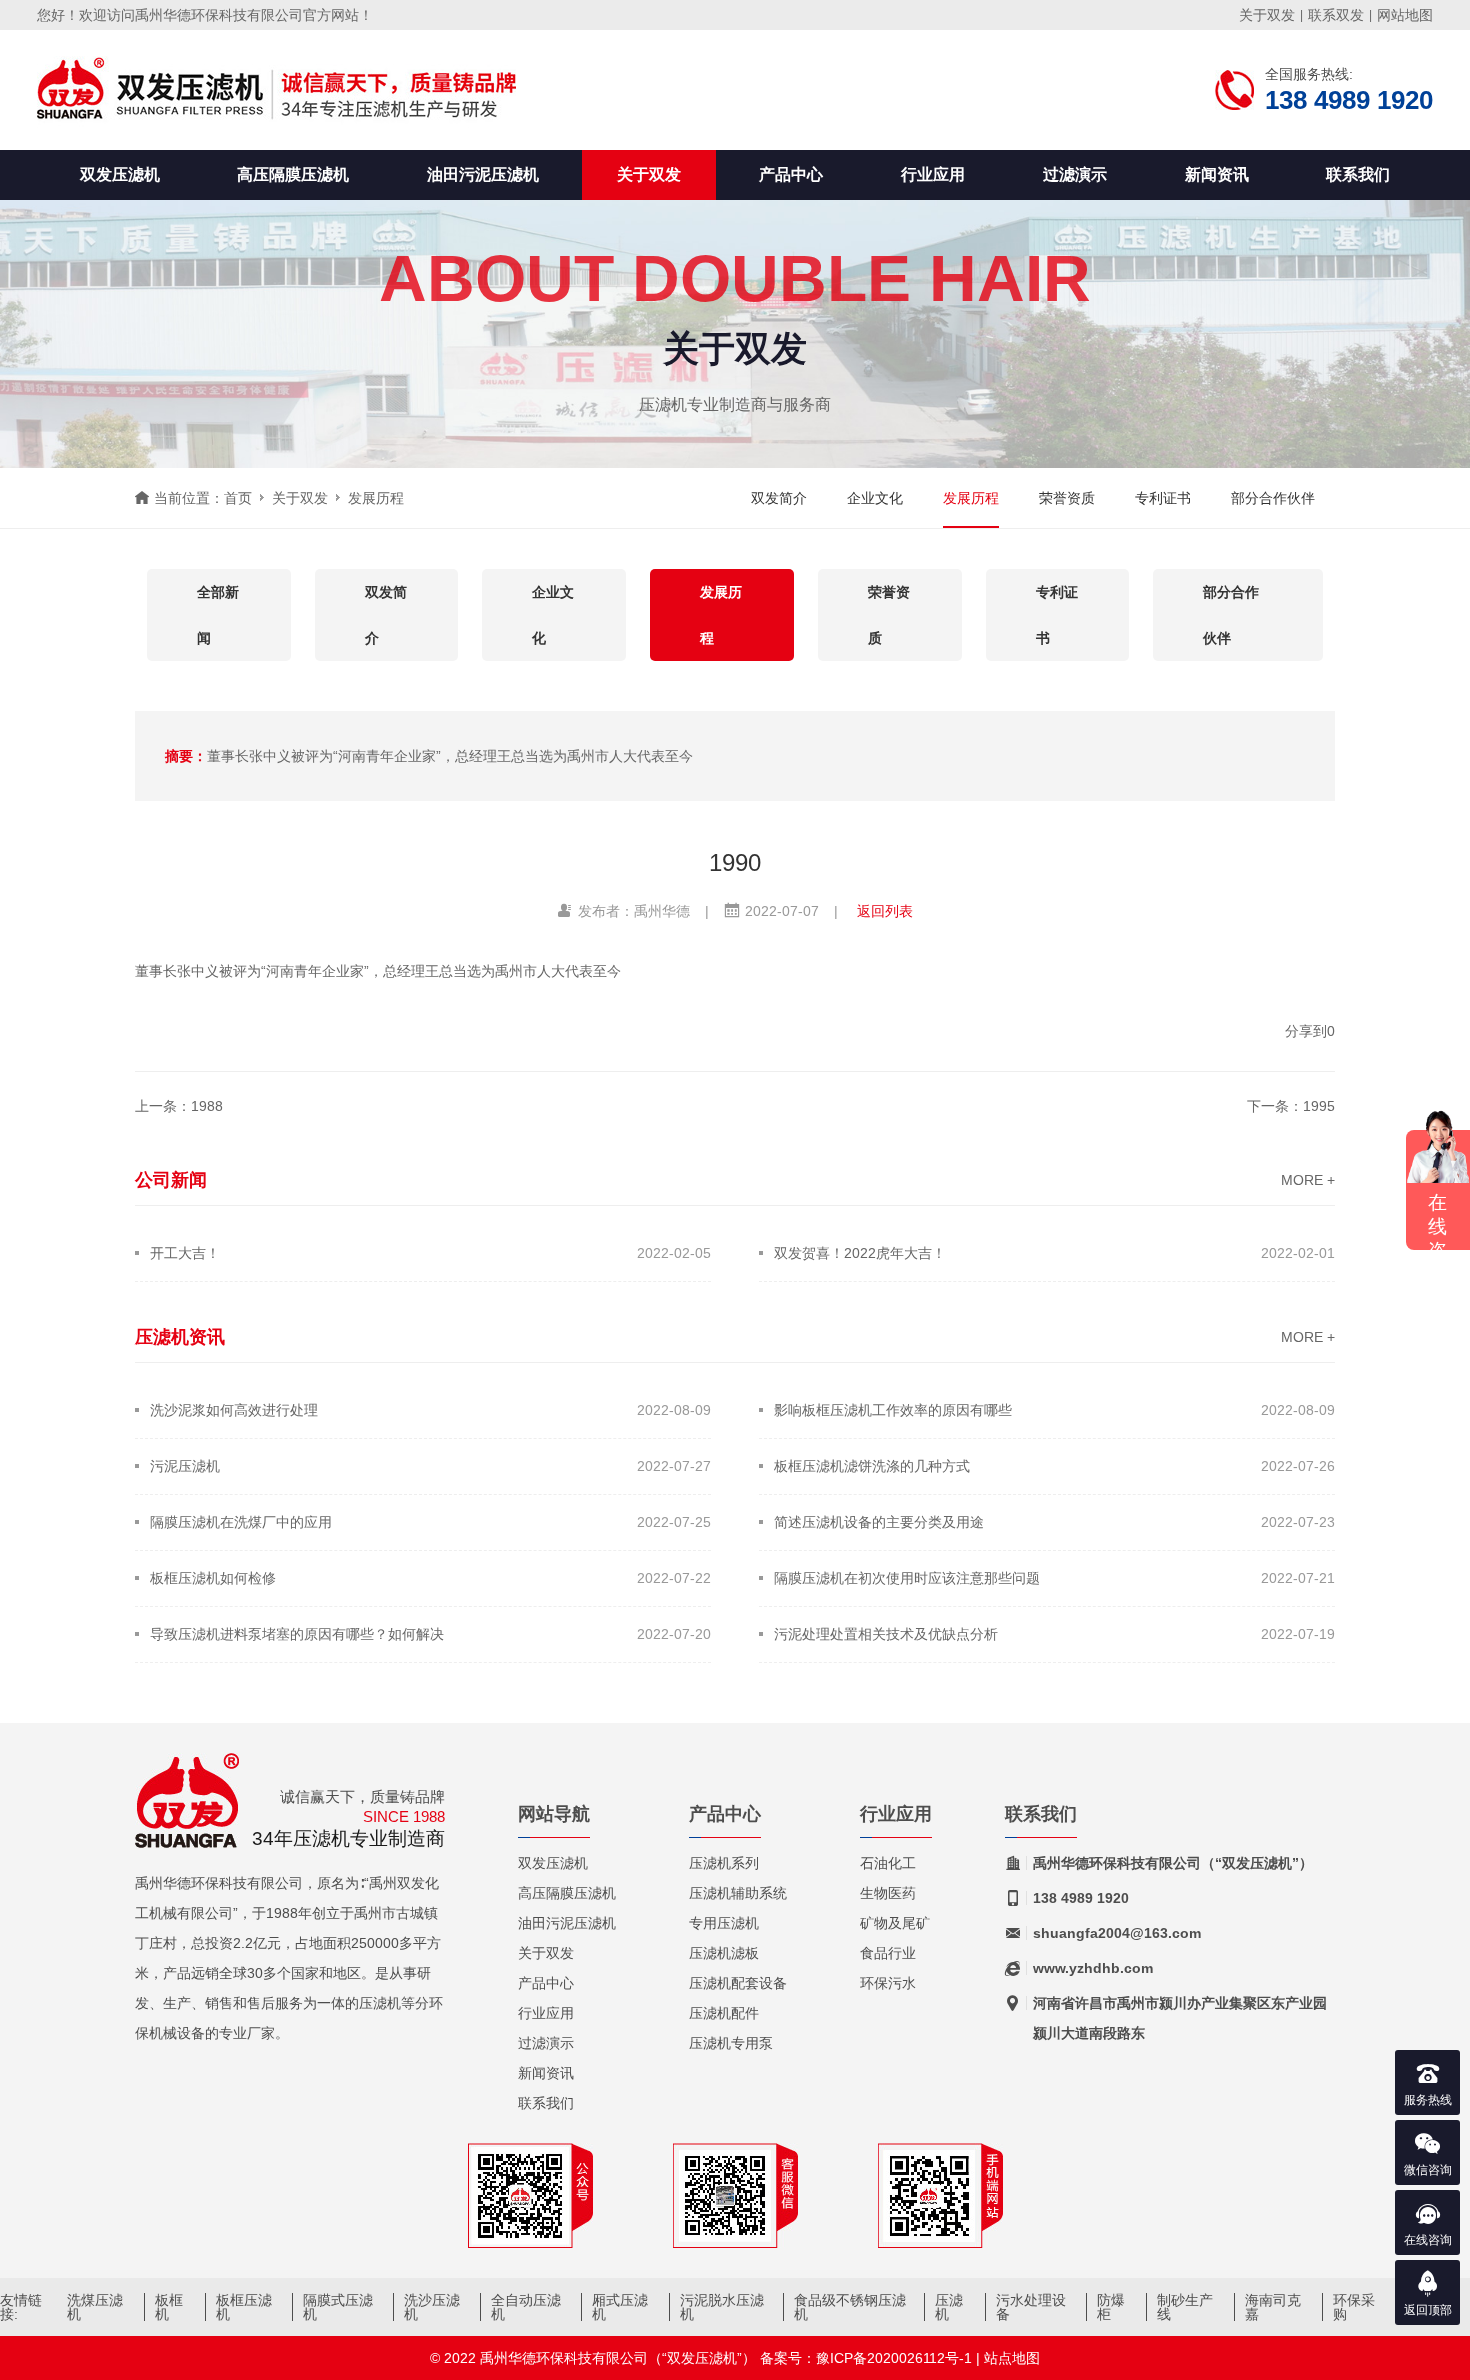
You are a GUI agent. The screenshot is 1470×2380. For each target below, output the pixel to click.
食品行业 (888, 1953)
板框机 (169, 2307)
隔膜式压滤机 (338, 2307)
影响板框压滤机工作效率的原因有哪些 (893, 1410)
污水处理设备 (1031, 2307)
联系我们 (1358, 174)
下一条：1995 (1291, 1106)
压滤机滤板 (724, 1953)
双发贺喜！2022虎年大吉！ (860, 1253)
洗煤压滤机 (95, 2307)
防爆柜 (1111, 2307)
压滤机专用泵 (731, 2043)
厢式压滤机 (620, 2307)
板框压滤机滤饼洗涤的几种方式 (872, 1466)
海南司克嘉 (1273, 2307)
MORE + (1308, 1180)
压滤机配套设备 (738, 1983)
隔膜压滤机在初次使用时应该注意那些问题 (907, 1578)
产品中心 (791, 174)
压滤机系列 (724, 1863)
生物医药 (888, 1893)
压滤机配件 (724, 2013)
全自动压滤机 (526, 2307)
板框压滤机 (244, 2307)
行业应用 (933, 174)
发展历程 (376, 498)
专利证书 (1163, 498)
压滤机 (949, 2307)
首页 (238, 498)
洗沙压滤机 (432, 2307)
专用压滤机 (724, 1923)
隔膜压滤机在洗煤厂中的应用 (241, 1522)
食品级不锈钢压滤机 (850, 2307)
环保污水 (888, 1983)
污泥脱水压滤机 (722, 2307)
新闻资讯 (1217, 174)
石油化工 (888, 1863)
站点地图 (1012, 2358)
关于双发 (1267, 15)
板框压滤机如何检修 (213, 1578)
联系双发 (1336, 15)
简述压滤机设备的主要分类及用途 (879, 1522)
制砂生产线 (1185, 2307)
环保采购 (1354, 2307)
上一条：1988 (179, 1106)
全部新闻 (218, 615)
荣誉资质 (1067, 498)
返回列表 (885, 911)
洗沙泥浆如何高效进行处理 (234, 1410)
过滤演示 (1075, 174)
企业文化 (875, 498)
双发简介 (779, 498)
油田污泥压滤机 (483, 174)
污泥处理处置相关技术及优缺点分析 (886, 1634)
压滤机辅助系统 (738, 1893)
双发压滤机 (120, 174)
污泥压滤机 (185, 1466)
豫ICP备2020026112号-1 (894, 2358)
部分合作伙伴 (1273, 498)
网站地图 (1405, 15)
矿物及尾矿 (895, 1923)
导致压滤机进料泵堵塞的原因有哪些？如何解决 (297, 1634)
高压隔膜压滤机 (293, 174)
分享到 (1306, 1031)
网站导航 (554, 1814)
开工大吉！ (185, 1253)
